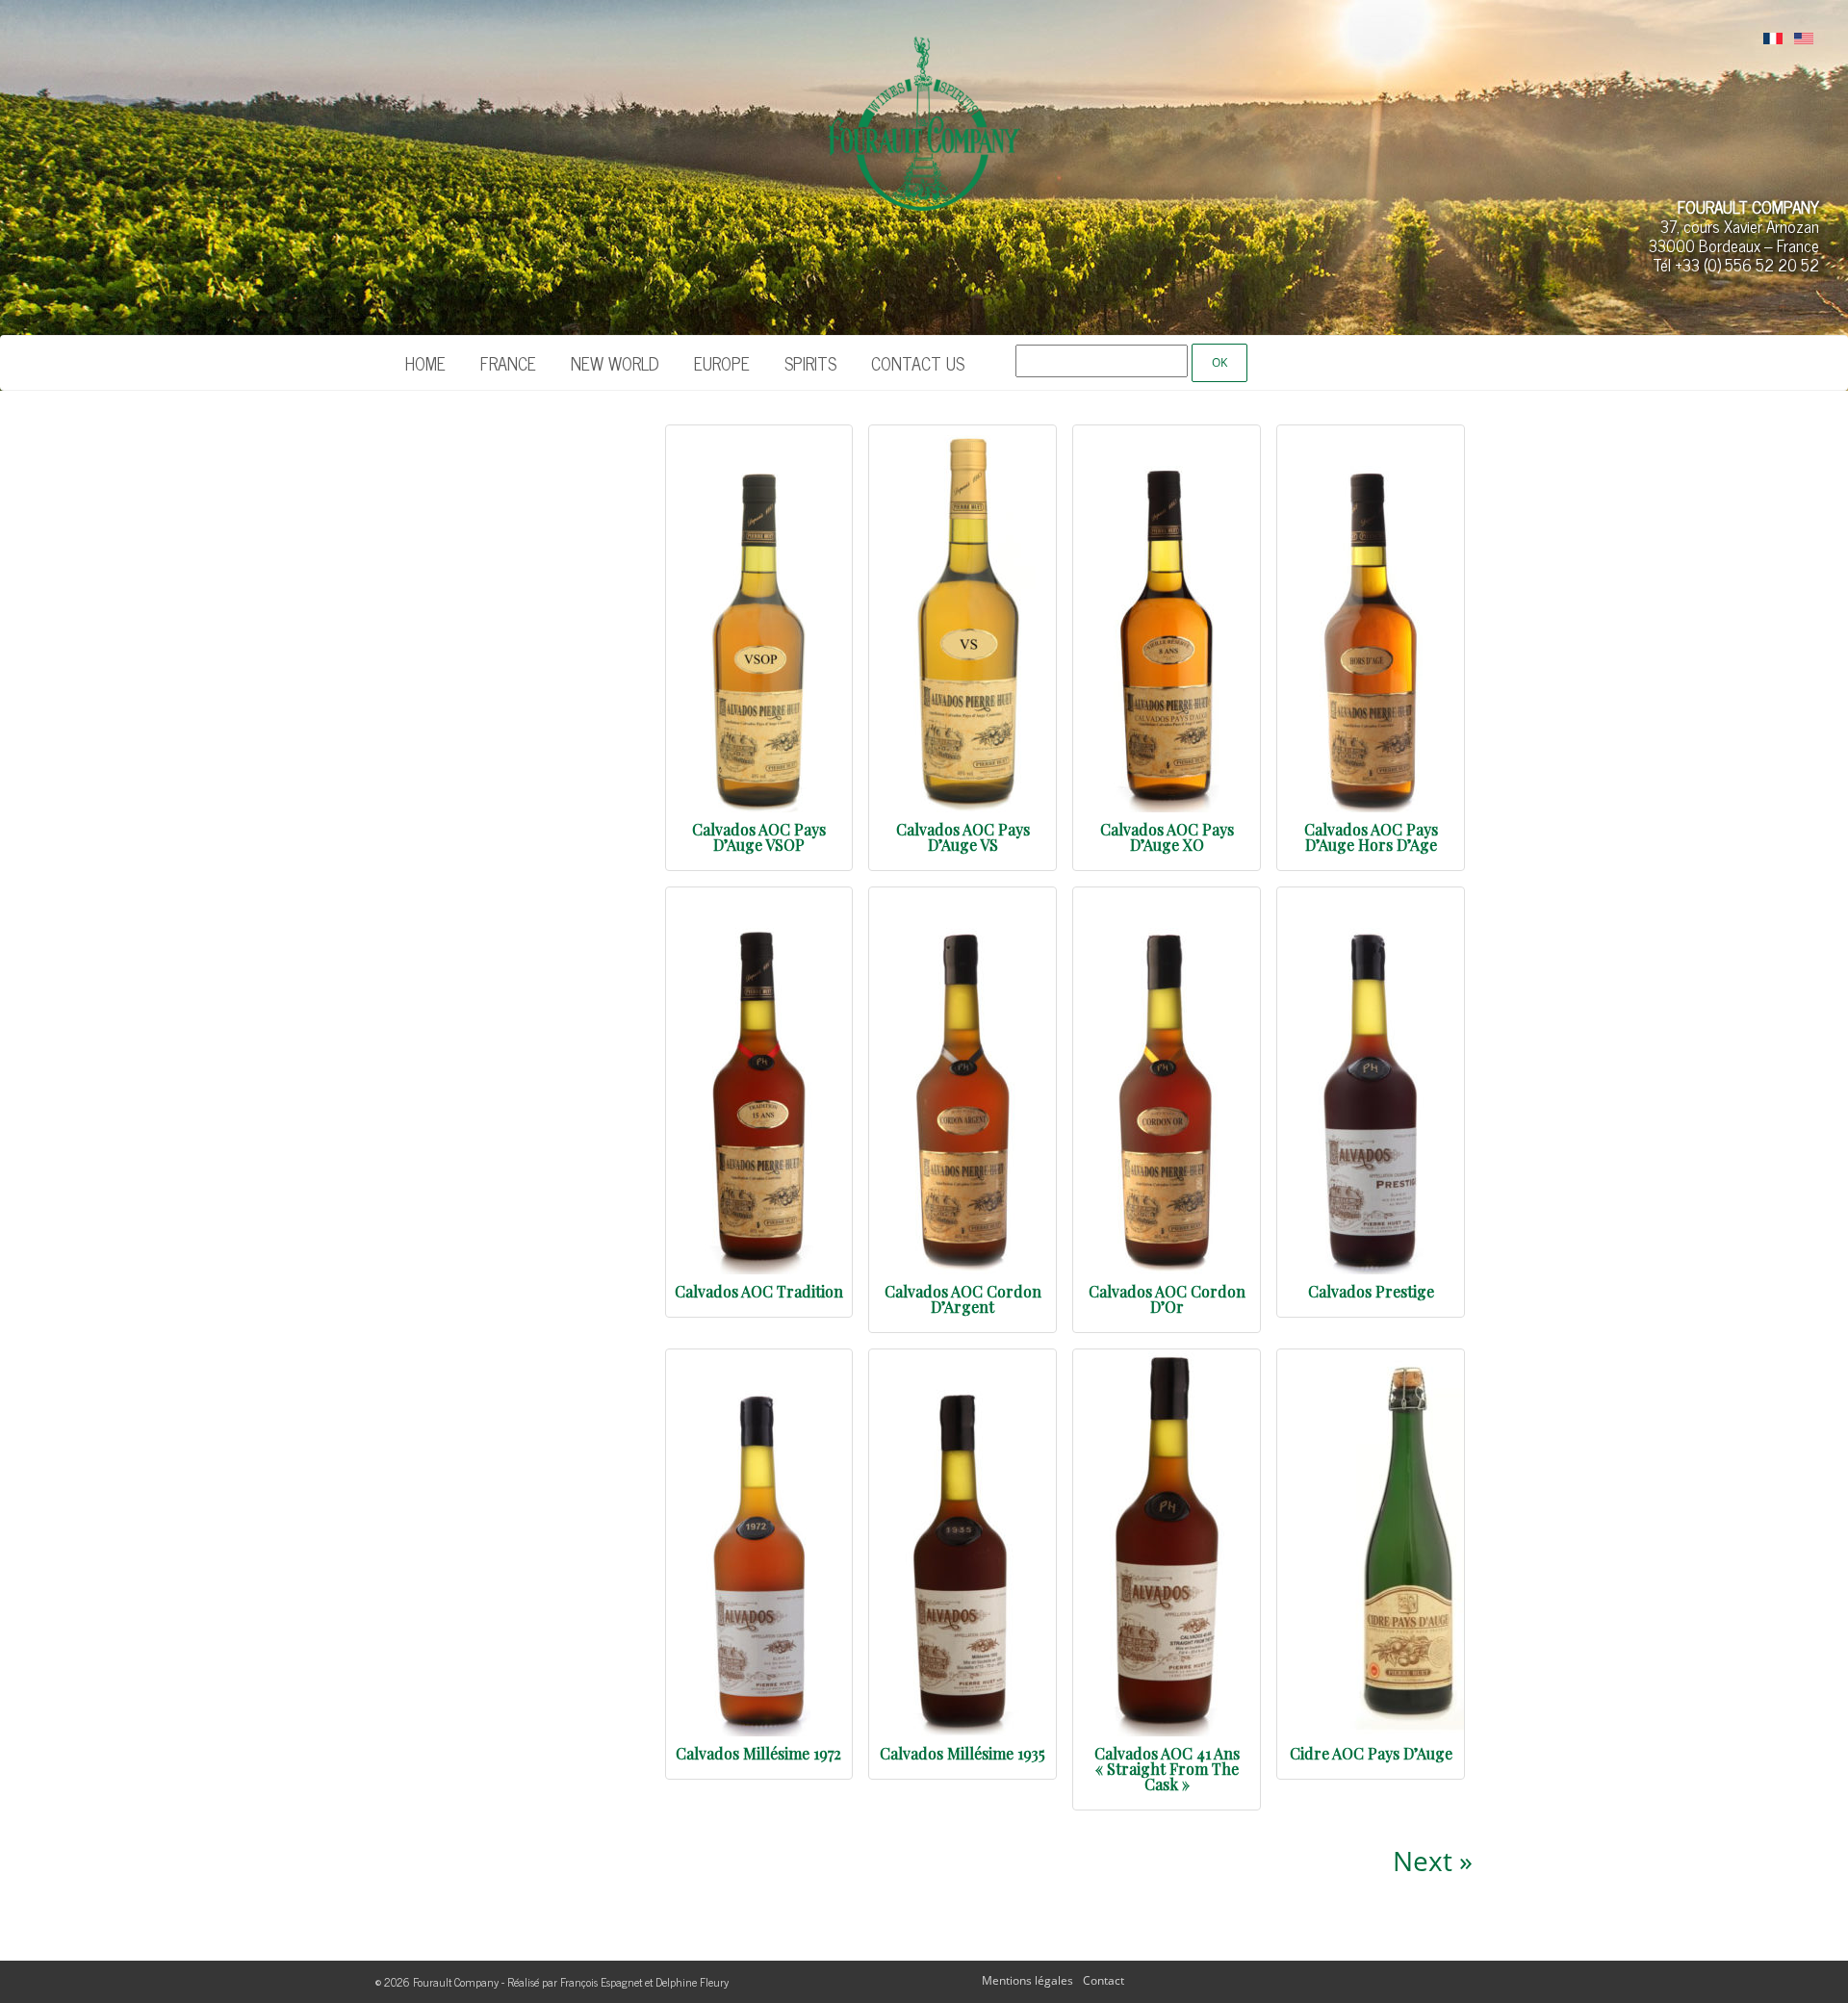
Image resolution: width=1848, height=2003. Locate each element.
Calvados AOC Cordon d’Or (1167, 1299)
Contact (1104, 1980)
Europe (722, 363)
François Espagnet (601, 1982)
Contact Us (918, 363)
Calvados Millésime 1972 (758, 1753)
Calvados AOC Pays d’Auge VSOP (759, 837)
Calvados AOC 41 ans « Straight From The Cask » (1167, 1769)
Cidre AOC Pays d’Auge (1371, 1753)
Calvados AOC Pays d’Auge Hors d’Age (1371, 837)
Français (1773, 39)
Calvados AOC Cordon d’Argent (963, 1299)
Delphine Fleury (692, 1982)
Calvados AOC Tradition (759, 1291)
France (508, 363)
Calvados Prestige (1371, 1291)
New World (615, 363)
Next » (1433, 1861)
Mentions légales (1027, 1980)
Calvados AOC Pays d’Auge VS (963, 837)
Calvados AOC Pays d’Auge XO (1167, 837)
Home (425, 363)
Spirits (810, 363)
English (1804, 39)
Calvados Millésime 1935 (962, 1753)
